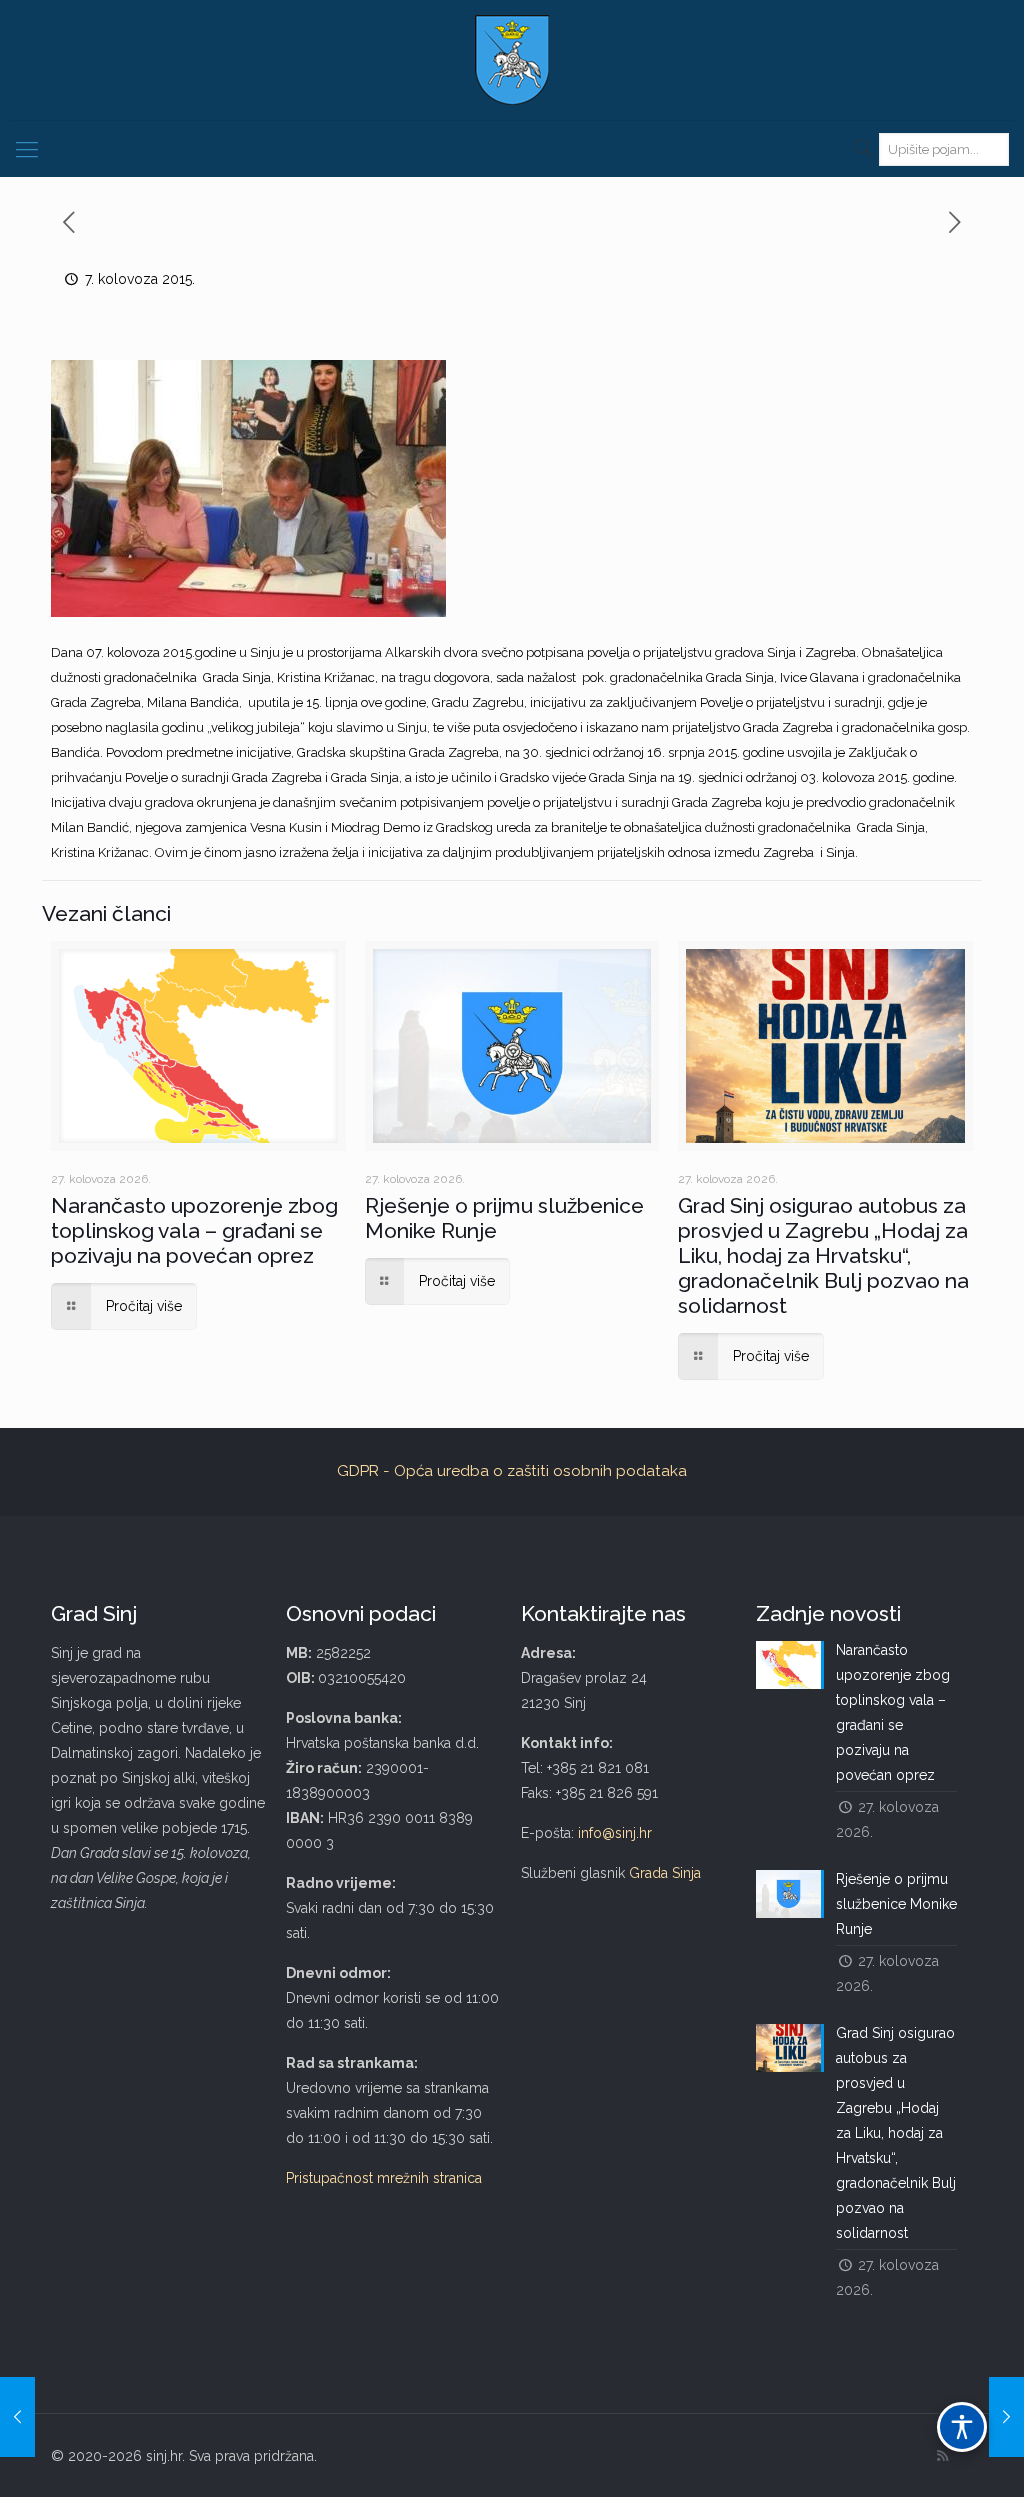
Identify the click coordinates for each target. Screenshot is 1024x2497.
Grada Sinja (665, 1873)
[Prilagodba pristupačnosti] (962, 2427)
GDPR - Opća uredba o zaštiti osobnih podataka (512, 1471)
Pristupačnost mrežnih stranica (384, 2178)
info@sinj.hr (615, 1833)
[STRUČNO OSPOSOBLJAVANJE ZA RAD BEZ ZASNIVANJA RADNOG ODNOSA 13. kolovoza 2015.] (1006, 2417)
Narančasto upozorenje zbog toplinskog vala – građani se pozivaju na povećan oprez (194, 1230)
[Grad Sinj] (512, 60)
